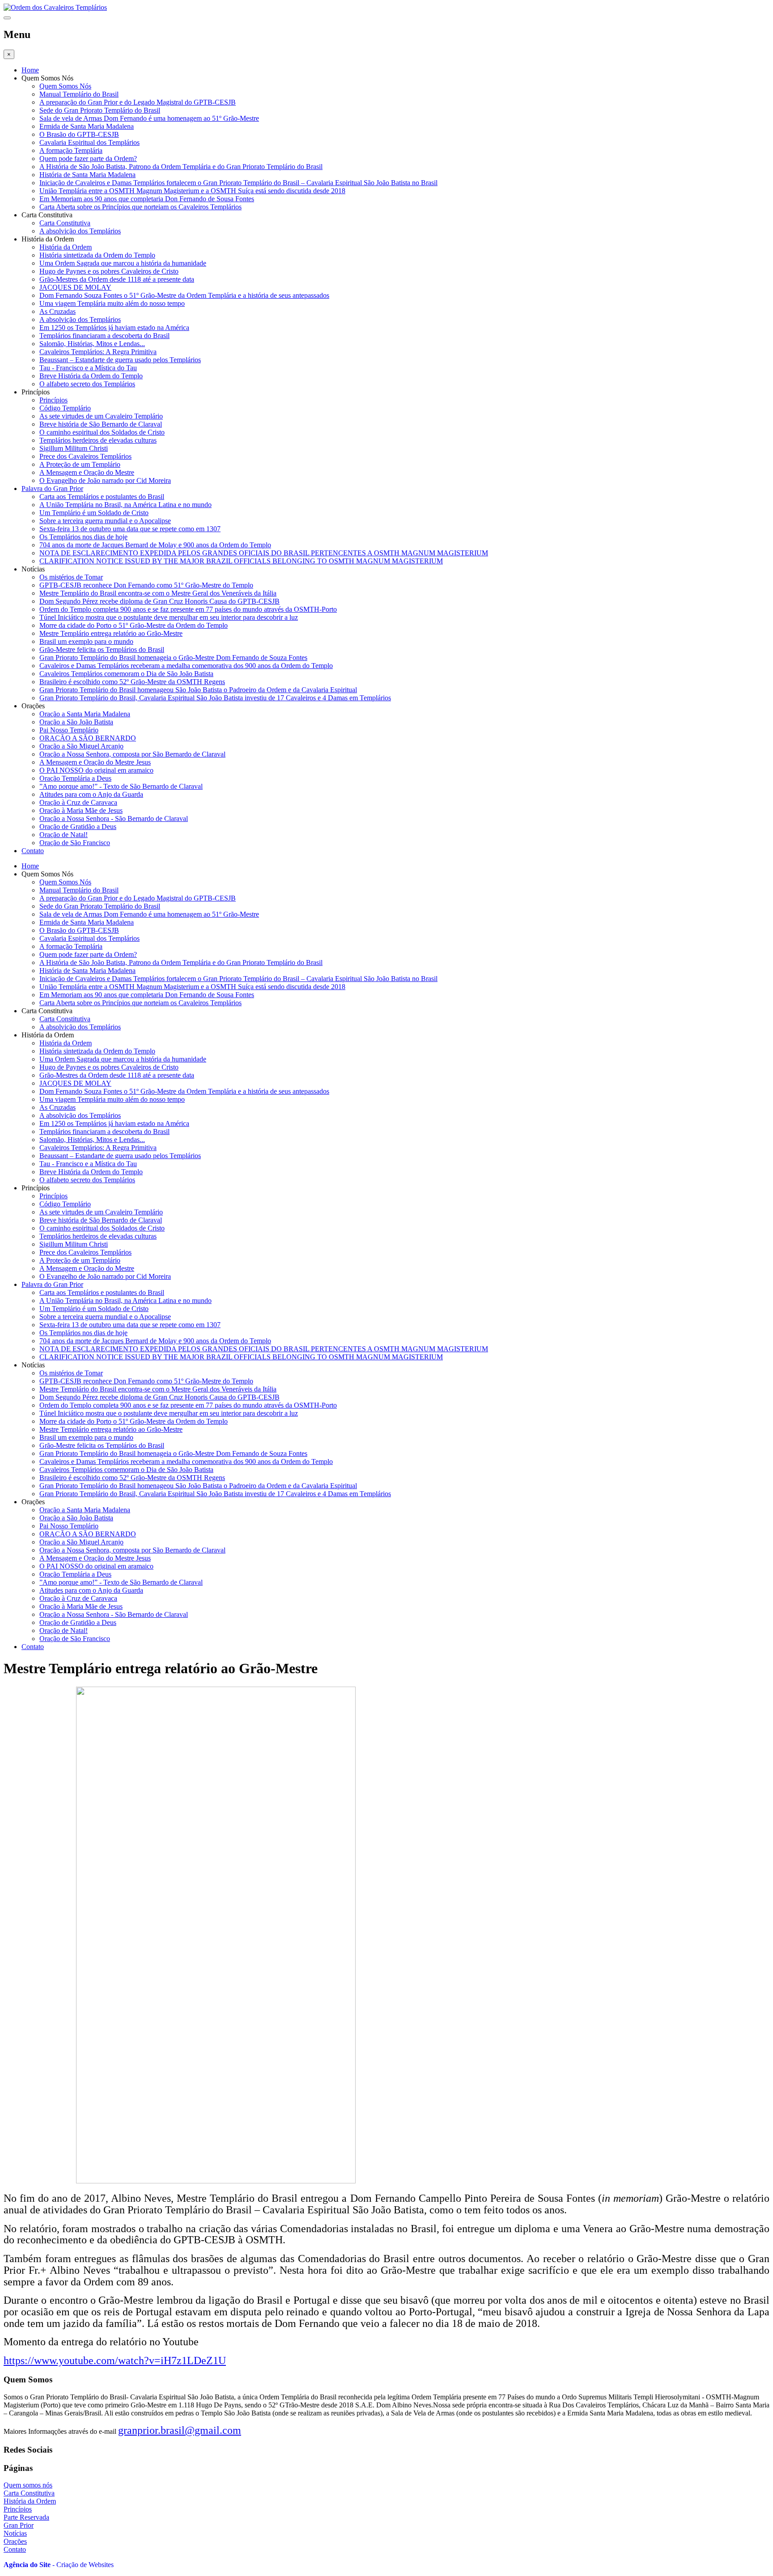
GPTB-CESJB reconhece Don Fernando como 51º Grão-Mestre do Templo (146, 585)
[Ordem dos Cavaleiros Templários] (55, 7)
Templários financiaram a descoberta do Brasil (104, 336)
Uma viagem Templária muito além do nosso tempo (112, 303)
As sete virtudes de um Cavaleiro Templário (101, 416)
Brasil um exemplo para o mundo (86, 641)
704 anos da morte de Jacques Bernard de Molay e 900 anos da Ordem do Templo (155, 545)
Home (30, 70)
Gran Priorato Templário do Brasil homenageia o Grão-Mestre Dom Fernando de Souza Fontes (173, 658)
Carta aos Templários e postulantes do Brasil (102, 497)
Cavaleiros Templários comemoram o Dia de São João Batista (126, 674)
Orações (15, 2541)
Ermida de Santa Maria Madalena (87, 126)
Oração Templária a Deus (75, 778)
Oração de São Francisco (75, 843)
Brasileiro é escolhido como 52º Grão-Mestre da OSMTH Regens (132, 682)
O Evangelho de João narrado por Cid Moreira (105, 480)
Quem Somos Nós (65, 86)
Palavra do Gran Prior (52, 489)
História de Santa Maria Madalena (87, 175)
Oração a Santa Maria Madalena (85, 714)
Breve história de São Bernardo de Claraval (101, 424)
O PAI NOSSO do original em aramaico (96, 770)
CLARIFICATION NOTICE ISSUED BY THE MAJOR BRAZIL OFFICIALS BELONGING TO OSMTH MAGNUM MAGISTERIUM (241, 561)
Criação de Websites (85, 2565)
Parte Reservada (26, 2517)
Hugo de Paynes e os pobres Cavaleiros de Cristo (109, 271)
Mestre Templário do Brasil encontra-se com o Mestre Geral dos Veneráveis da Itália (158, 593)
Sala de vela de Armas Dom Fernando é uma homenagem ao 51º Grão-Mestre (149, 118)
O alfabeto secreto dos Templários (87, 384)
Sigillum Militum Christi (74, 448)
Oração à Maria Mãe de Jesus (81, 810)
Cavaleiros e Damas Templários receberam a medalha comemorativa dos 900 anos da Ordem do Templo (186, 666)
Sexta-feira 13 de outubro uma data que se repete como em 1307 (130, 529)
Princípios (53, 400)
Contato (33, 851)
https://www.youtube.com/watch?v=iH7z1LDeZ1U (115, 2360)
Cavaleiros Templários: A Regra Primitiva (98, 352)
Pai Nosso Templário (69, 730)
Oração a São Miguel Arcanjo (81, 746)
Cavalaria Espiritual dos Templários (89, 142)
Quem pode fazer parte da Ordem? (88, 159)
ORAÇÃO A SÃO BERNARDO (88, 738)
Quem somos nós (28, 2485)
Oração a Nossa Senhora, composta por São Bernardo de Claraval (132, 754)
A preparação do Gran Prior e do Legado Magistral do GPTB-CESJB (138, 102)
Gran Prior (19, 2525)
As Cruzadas (57, 311)
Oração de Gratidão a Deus (78, 827)
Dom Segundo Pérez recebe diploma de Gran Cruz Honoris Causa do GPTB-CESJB (159, 601)
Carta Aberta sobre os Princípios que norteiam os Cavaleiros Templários (140, 207)
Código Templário (65, 408)
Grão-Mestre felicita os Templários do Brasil (102, 649)
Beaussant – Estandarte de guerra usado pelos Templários (120, 360)
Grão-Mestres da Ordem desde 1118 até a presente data (117, 279)
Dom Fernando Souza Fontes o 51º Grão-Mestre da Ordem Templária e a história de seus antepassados (184, 295)
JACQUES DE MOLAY (75, 287)
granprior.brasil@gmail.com (180, 2430)
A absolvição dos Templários (80, 231)
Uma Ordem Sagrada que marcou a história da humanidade (123, 263)
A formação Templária (71, 150)
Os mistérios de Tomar (71, 577)
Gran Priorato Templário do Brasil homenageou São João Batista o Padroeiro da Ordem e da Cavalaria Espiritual (198, 690)
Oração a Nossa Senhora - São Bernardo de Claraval (114, 818)
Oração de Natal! (64, 835)
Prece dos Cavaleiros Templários (85, 456)
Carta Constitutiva (65, 223)
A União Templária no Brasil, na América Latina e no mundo (125, 505)
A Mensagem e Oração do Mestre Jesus (95, 762)
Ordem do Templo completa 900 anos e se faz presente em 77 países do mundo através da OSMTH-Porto (188, 609)
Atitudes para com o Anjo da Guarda (91, 794)
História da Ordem (66, 247)
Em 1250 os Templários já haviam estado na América (114, 328)
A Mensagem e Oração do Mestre (87, 472)
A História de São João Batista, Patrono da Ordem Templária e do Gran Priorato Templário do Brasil (181, 167)
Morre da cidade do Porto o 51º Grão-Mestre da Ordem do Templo (134, 625)
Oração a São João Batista (76, 722)
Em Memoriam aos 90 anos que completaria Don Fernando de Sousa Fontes (147, 199)
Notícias (15, 2533)
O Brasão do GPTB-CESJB (79, 134)
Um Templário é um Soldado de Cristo (94, 513)
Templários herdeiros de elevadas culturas (98, 440)
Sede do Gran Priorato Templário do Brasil (100, 110)
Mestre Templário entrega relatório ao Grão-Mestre (111, 633)
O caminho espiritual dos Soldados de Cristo (102, 432)
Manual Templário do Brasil (79, 94)
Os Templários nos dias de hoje (83, 537)
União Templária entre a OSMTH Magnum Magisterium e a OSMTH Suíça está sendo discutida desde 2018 (192, 191)
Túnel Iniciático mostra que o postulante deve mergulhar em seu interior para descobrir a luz (169, 617)
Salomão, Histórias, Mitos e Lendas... (92, 344)
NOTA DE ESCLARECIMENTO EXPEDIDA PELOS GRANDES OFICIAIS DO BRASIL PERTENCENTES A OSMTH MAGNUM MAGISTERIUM (264, 553)
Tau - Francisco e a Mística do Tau (88, 368)
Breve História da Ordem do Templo (91, 376)
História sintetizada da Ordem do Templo (97, 255)
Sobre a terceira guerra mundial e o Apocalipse (105, 521)
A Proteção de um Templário (80, 464)
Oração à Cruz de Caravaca (78, 802)
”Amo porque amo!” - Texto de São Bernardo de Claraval (121, 786)
